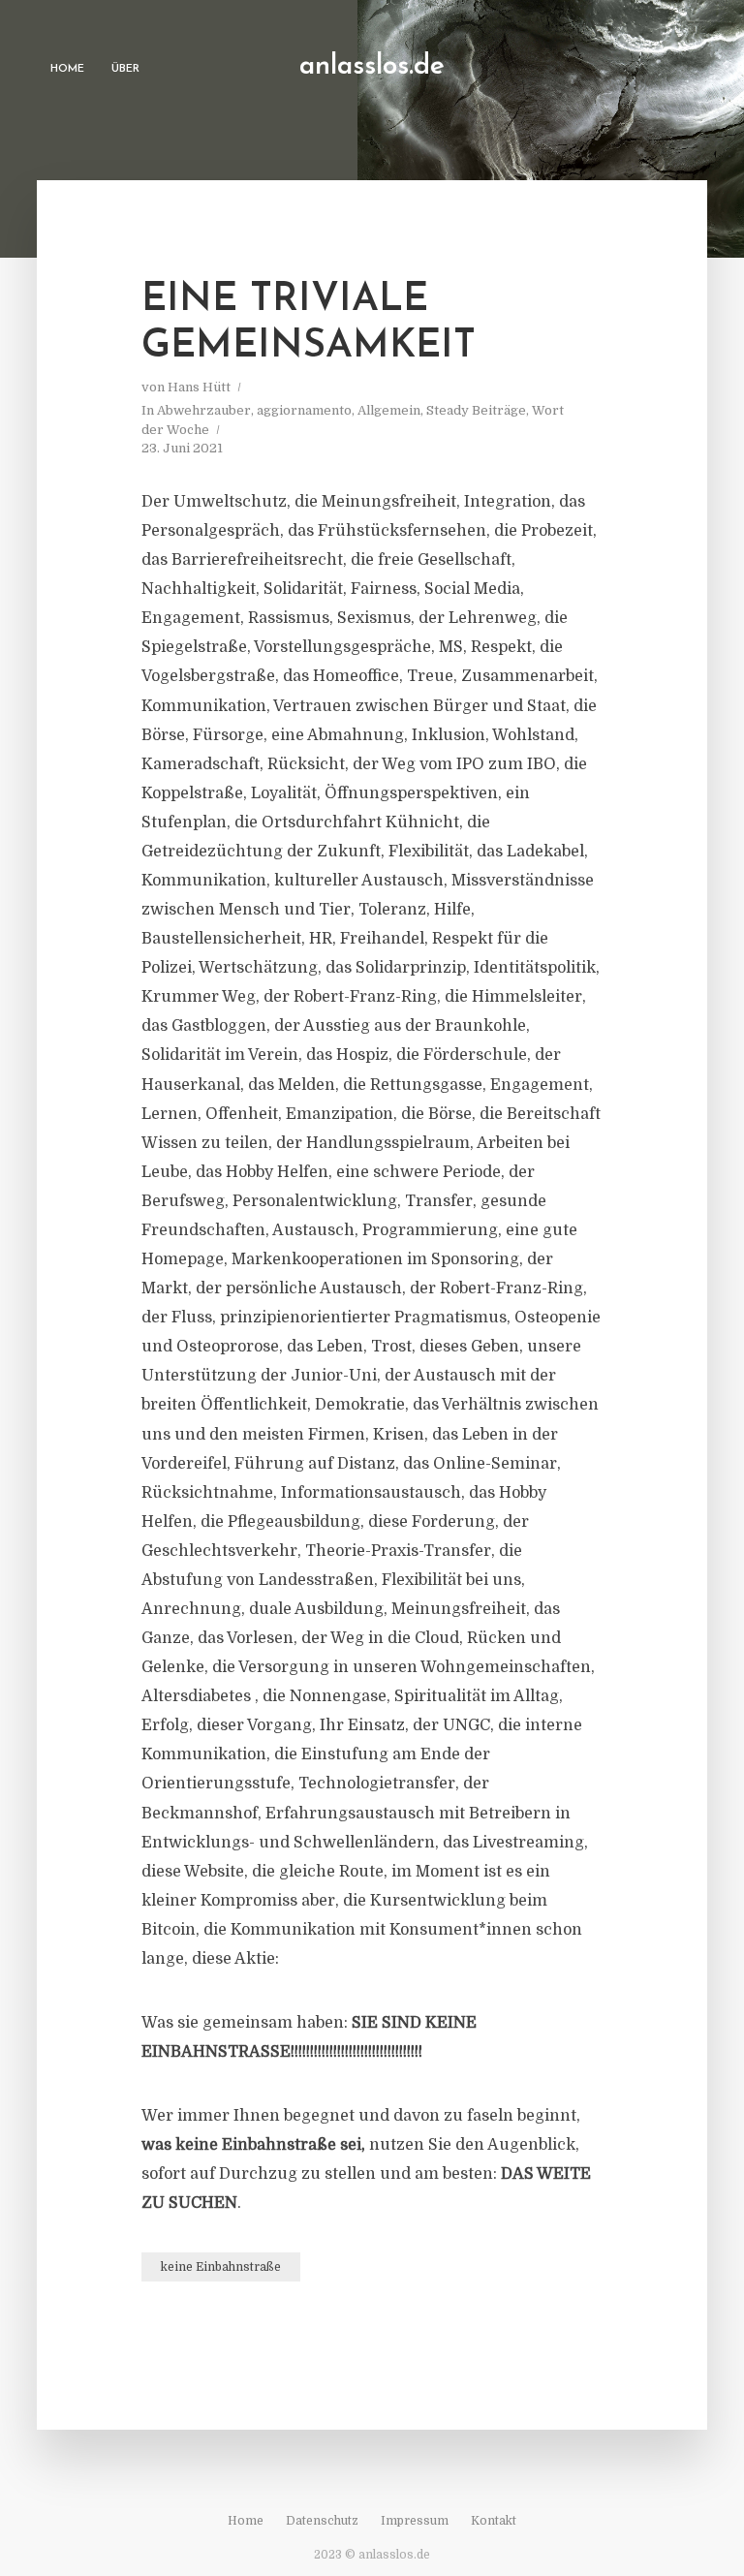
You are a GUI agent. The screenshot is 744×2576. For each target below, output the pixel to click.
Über (125, 69)
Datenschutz (322, 2521)
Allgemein (389, 410)
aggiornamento (304, 410)
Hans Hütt (199, 387)
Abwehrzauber (204, 410)
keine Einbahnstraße (221, 2267)
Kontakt (494, 2521)
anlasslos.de (372, 67)
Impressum (415, 2521)
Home (67, 69)
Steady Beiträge (476, 410)
